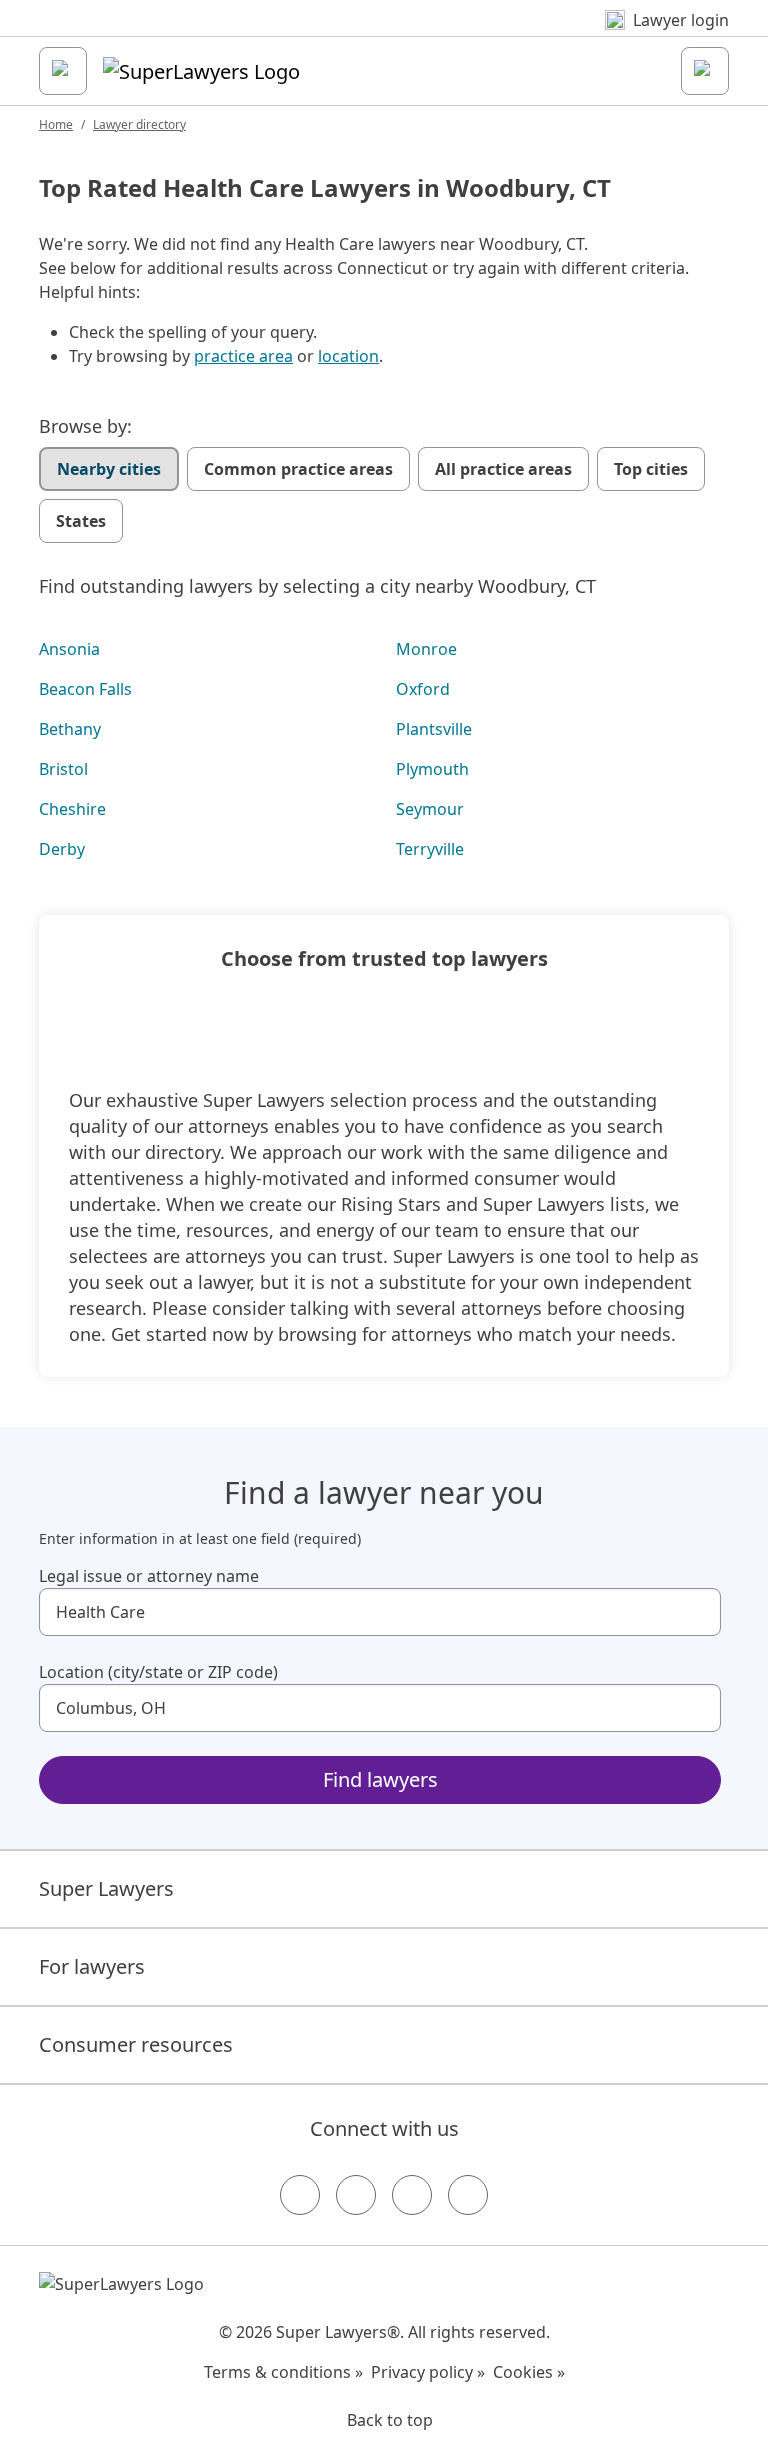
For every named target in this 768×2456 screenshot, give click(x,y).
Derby (62, 849)
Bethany (70, 729)
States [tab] (81, 521)
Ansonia (69, 649)
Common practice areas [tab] (298, 469)
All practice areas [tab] (503, 469)
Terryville (430, 849)
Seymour (430, 809)
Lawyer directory (139, 124)
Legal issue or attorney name (149, 1576)
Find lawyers (380, 1779)
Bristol (63, 769)
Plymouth (432, 769)
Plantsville (434, 729)
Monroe (426, 649)
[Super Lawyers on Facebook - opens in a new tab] (300, 2195)
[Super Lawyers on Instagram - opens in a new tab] (356, 2195)
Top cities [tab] (651, 469)
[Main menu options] (63, 71)
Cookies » (529, 2372)
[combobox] (380, 1612)
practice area (243, 356)
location (348, 356)
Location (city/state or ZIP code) (158, 1672)
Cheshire (72, 809)
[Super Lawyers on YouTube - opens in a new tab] (412, 2195)
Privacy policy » (428, 2372)
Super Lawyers (106, 1888)
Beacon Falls (85, 689)
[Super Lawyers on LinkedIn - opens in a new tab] (468, 2195)
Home (56, 124)
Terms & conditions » (283, 2372)
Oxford (423, 689)
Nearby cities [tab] (109, 469)
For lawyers (92, 1966)
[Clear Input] (697, 1612)
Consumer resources (136, 2044)
